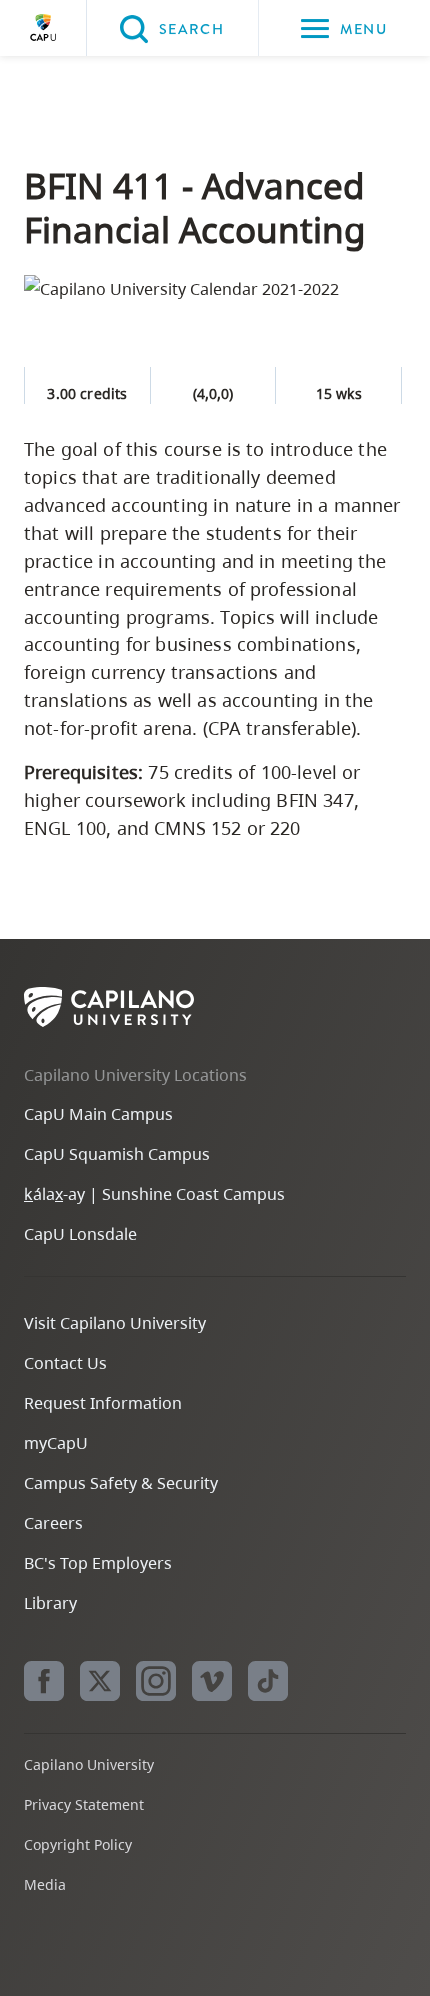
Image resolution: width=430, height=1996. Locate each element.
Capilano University (43, 28)
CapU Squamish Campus (117, 1154)
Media (45, 1884)
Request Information (103, 1403)
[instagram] (156, 1681)
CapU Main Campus (98, 1114)
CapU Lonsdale (80, 1234)
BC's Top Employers (98, 1563)
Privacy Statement (84, 1804)
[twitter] (100, 1681)
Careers (53, 1523)
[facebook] (44, 1681)
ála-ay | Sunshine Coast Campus (154, 1194)
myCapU (56, 1443)
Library (50, 1603)
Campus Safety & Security (121, 1483)
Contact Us (65, 1363)
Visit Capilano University (115, 1323)
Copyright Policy (78, 1844)
